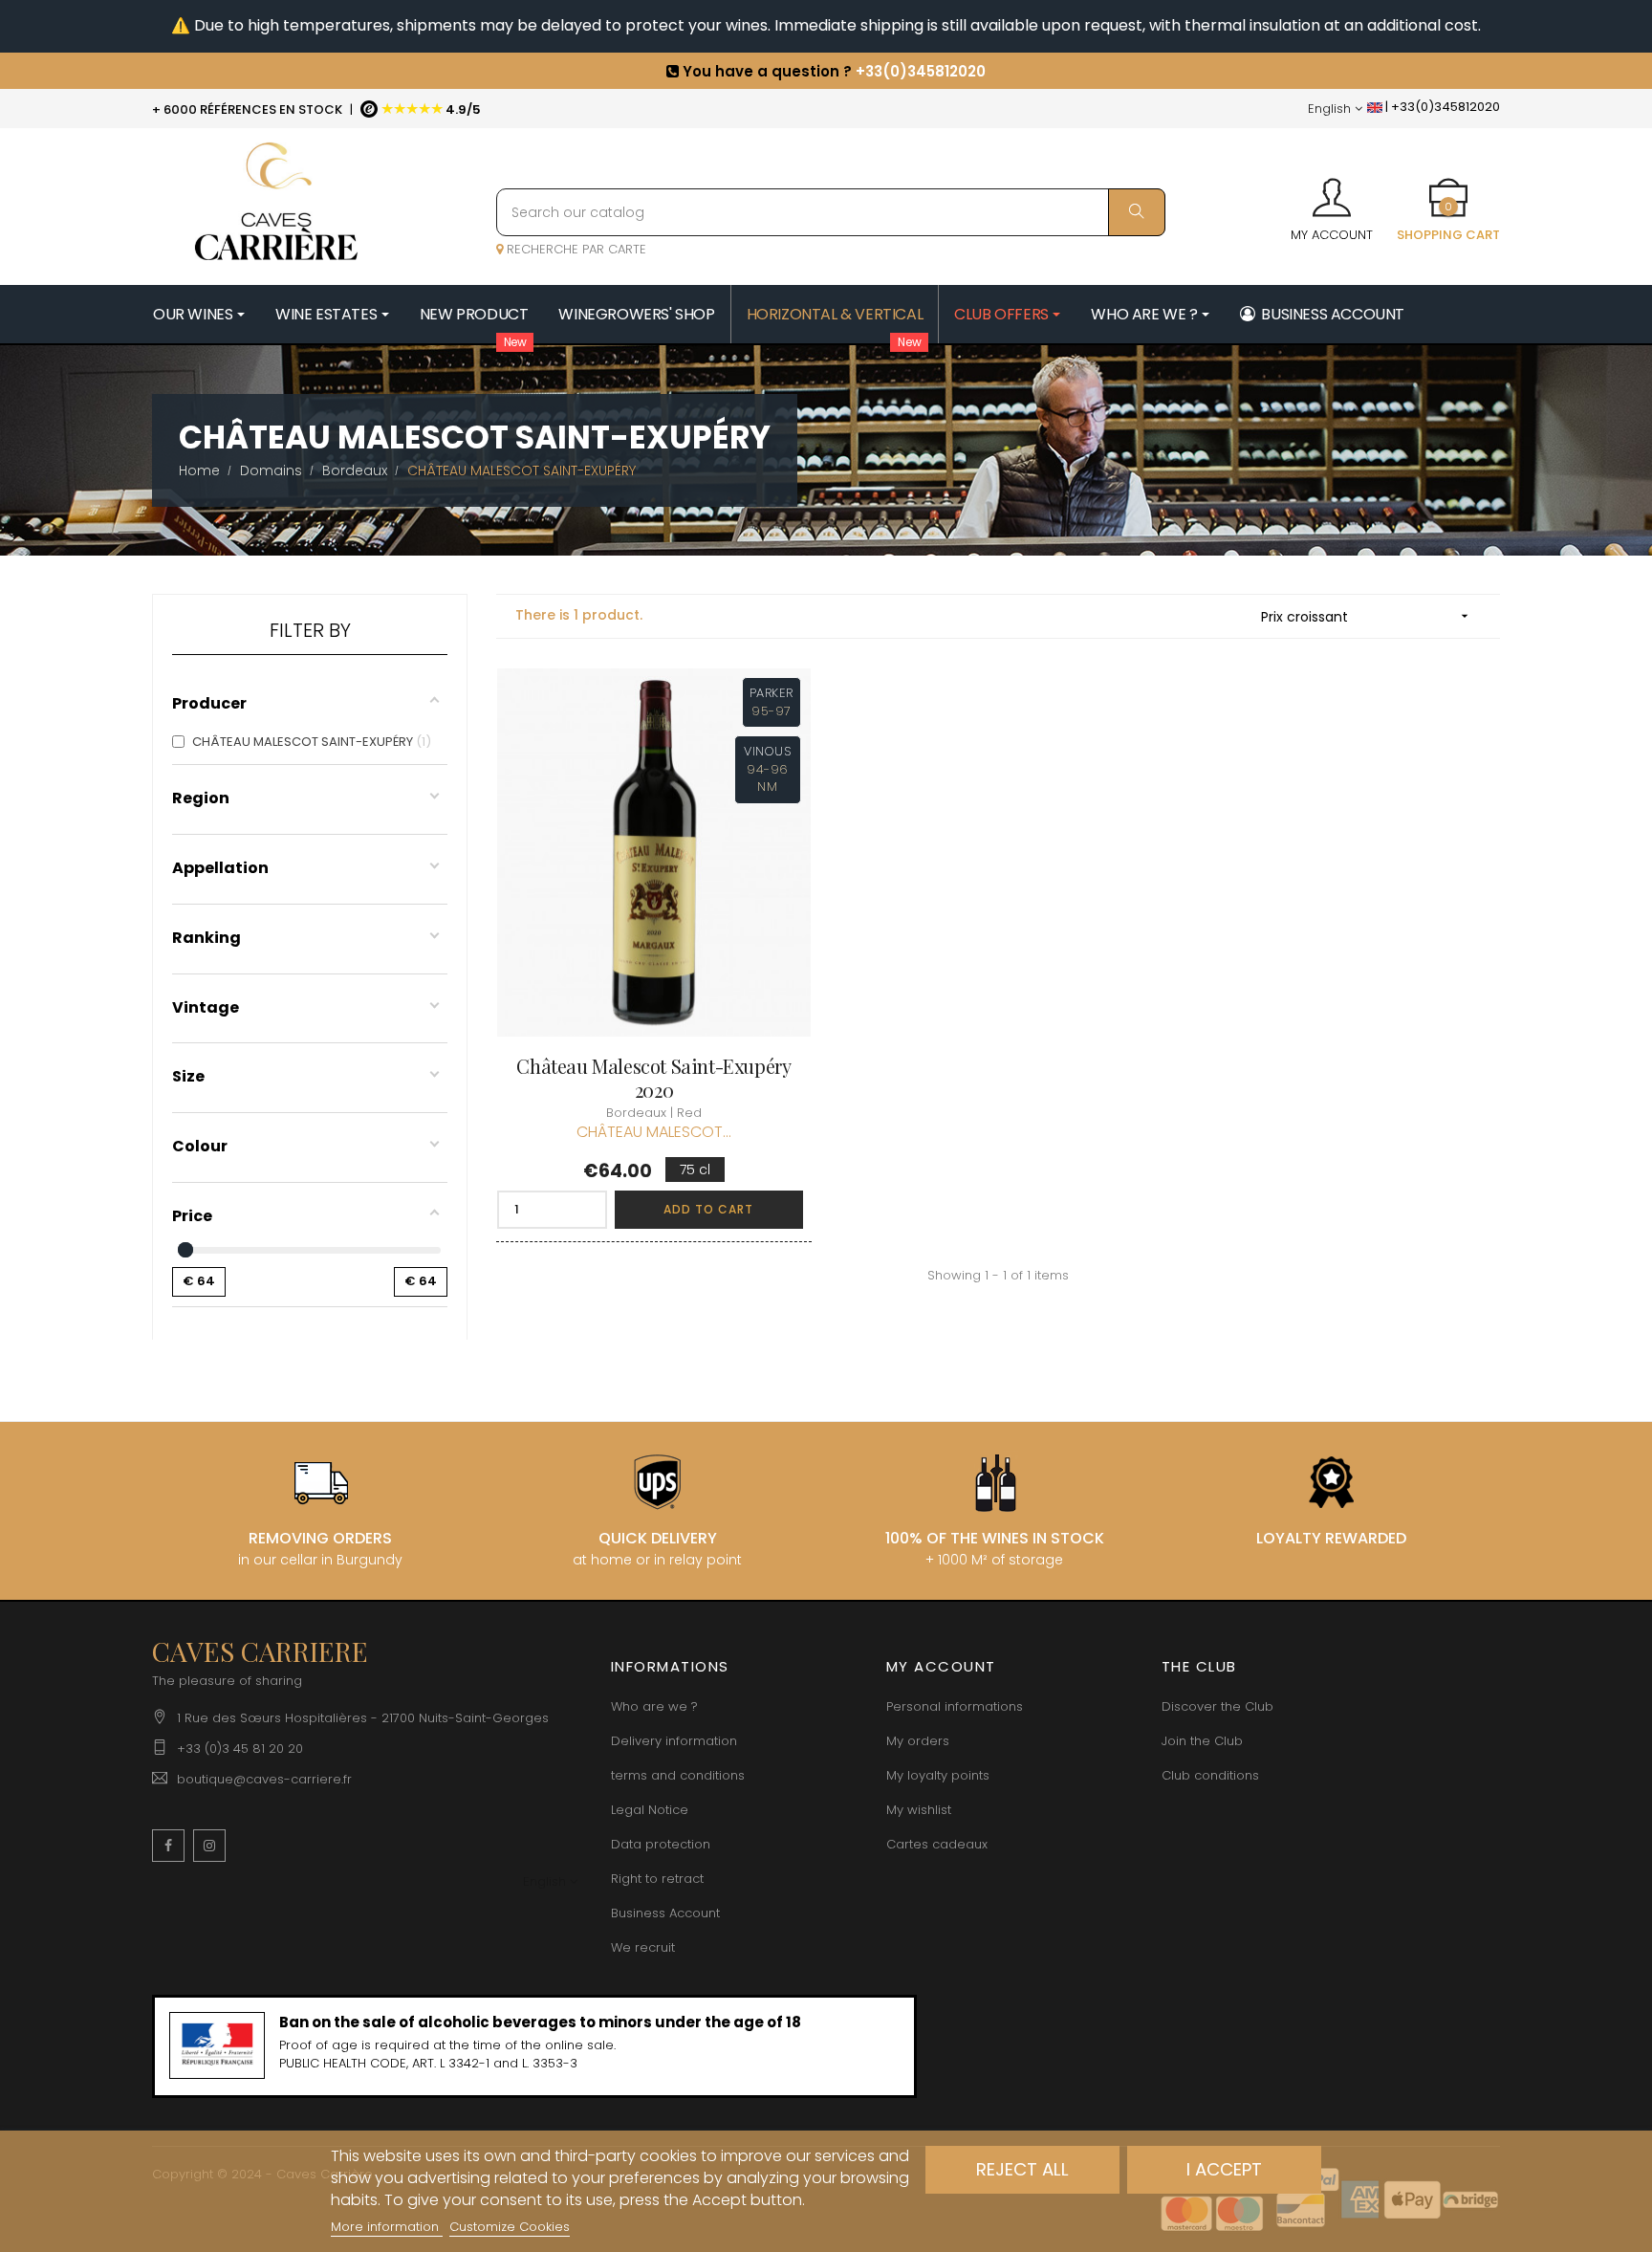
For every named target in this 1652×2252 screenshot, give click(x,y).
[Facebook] (168, 1846)
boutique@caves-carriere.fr (264, 1779)
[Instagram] (209, 1846)
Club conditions (1210, 1775)
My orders (918, 1741)
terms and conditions (678, 1775)
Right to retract (657, 1879)
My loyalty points (938, 1775)
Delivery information (674, 1741)
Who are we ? (654, 1706)
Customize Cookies (510, 2227)
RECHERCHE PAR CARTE (575, 249)
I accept (1224, 2169)
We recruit (643, 1947)
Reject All (1022, 2169)
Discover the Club (1217, 1706)
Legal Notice (650, 1810)
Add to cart (708, 1209)
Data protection (661, 1844)
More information (387, 2227)
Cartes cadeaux (937, 1844)
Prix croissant (1367, 617)
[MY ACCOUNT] (1332, 191)
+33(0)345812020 (921, 69)
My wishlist (919, 1810)
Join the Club (1202, 1741)
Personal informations (955, 1706)
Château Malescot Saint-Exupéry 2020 (653, 1078)
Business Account (665, 1913)
